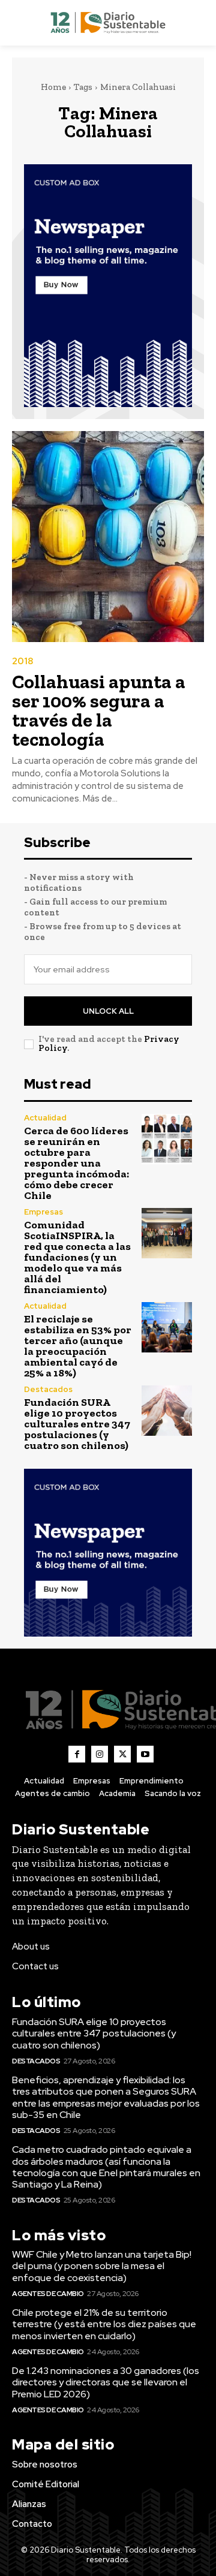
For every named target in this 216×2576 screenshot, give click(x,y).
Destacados (48, 1389)
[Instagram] (100, 1754)
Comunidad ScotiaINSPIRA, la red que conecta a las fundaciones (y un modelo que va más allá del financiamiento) (77, 1257)
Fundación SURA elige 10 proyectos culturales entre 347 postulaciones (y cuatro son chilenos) (77, 1424)
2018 (22, 662)
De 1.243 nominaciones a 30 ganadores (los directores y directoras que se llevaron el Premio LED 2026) (106, 2382)
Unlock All (108, 1011)
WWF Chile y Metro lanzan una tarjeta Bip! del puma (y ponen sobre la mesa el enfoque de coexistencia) (102, 2266)
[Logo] (108, 23)
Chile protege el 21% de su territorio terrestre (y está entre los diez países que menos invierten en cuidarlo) (104, 2324)
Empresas (43, 1212)
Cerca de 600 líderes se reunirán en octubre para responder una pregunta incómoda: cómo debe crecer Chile (76, 1163)
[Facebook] (77, 1754)
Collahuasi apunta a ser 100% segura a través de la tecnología (99, 710)
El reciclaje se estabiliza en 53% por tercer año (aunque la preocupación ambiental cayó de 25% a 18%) (78, 1346)
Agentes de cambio (48, 2294)
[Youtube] (145, 1754)
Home (53, 87)
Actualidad (45, 1118)
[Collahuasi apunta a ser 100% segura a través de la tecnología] (108, 537)
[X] (122, 1754)
